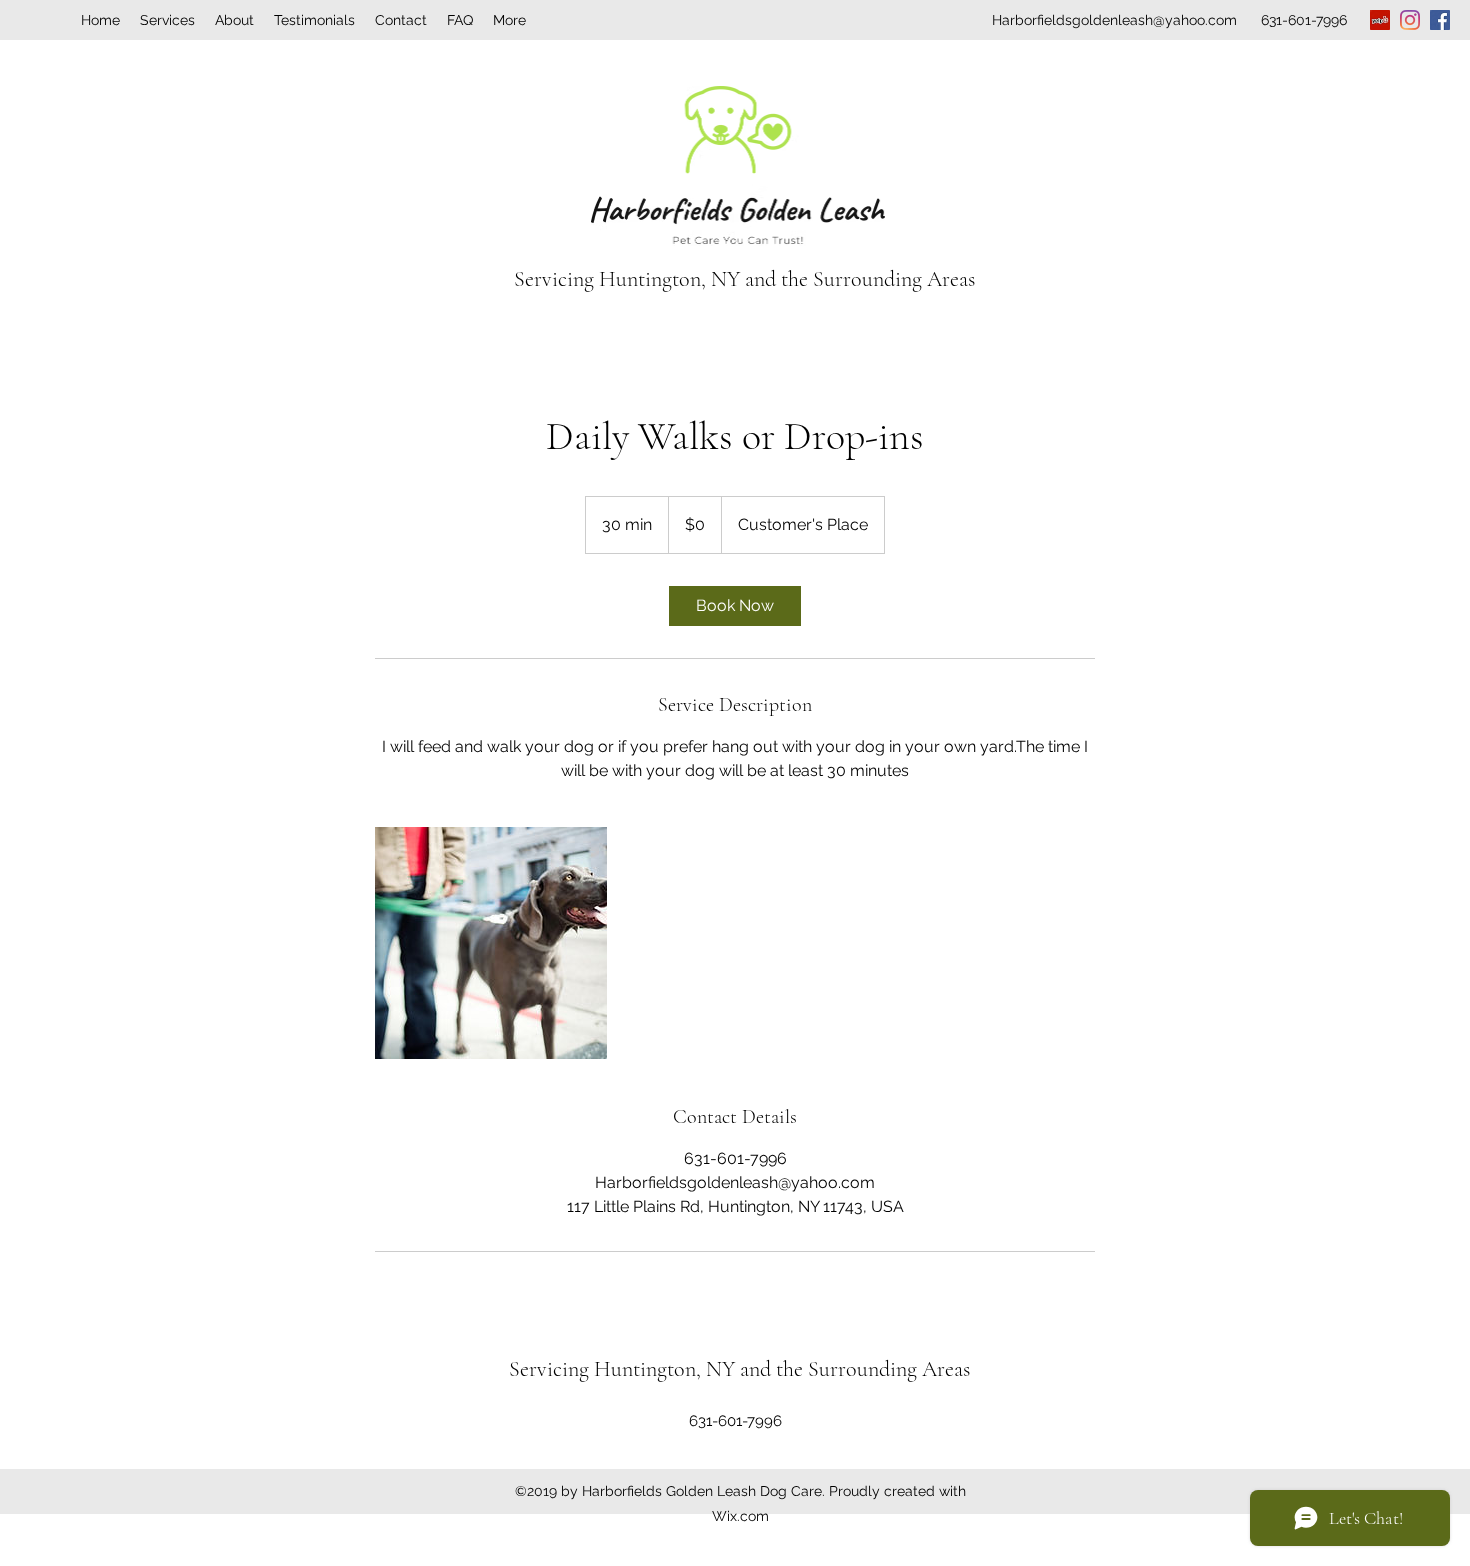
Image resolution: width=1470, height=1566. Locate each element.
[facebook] (1440, 20)
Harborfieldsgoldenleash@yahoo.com (1114, 20)
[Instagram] (1410, 20)
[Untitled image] (491, 943)
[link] (735, 606)
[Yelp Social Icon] (1380, 20)
